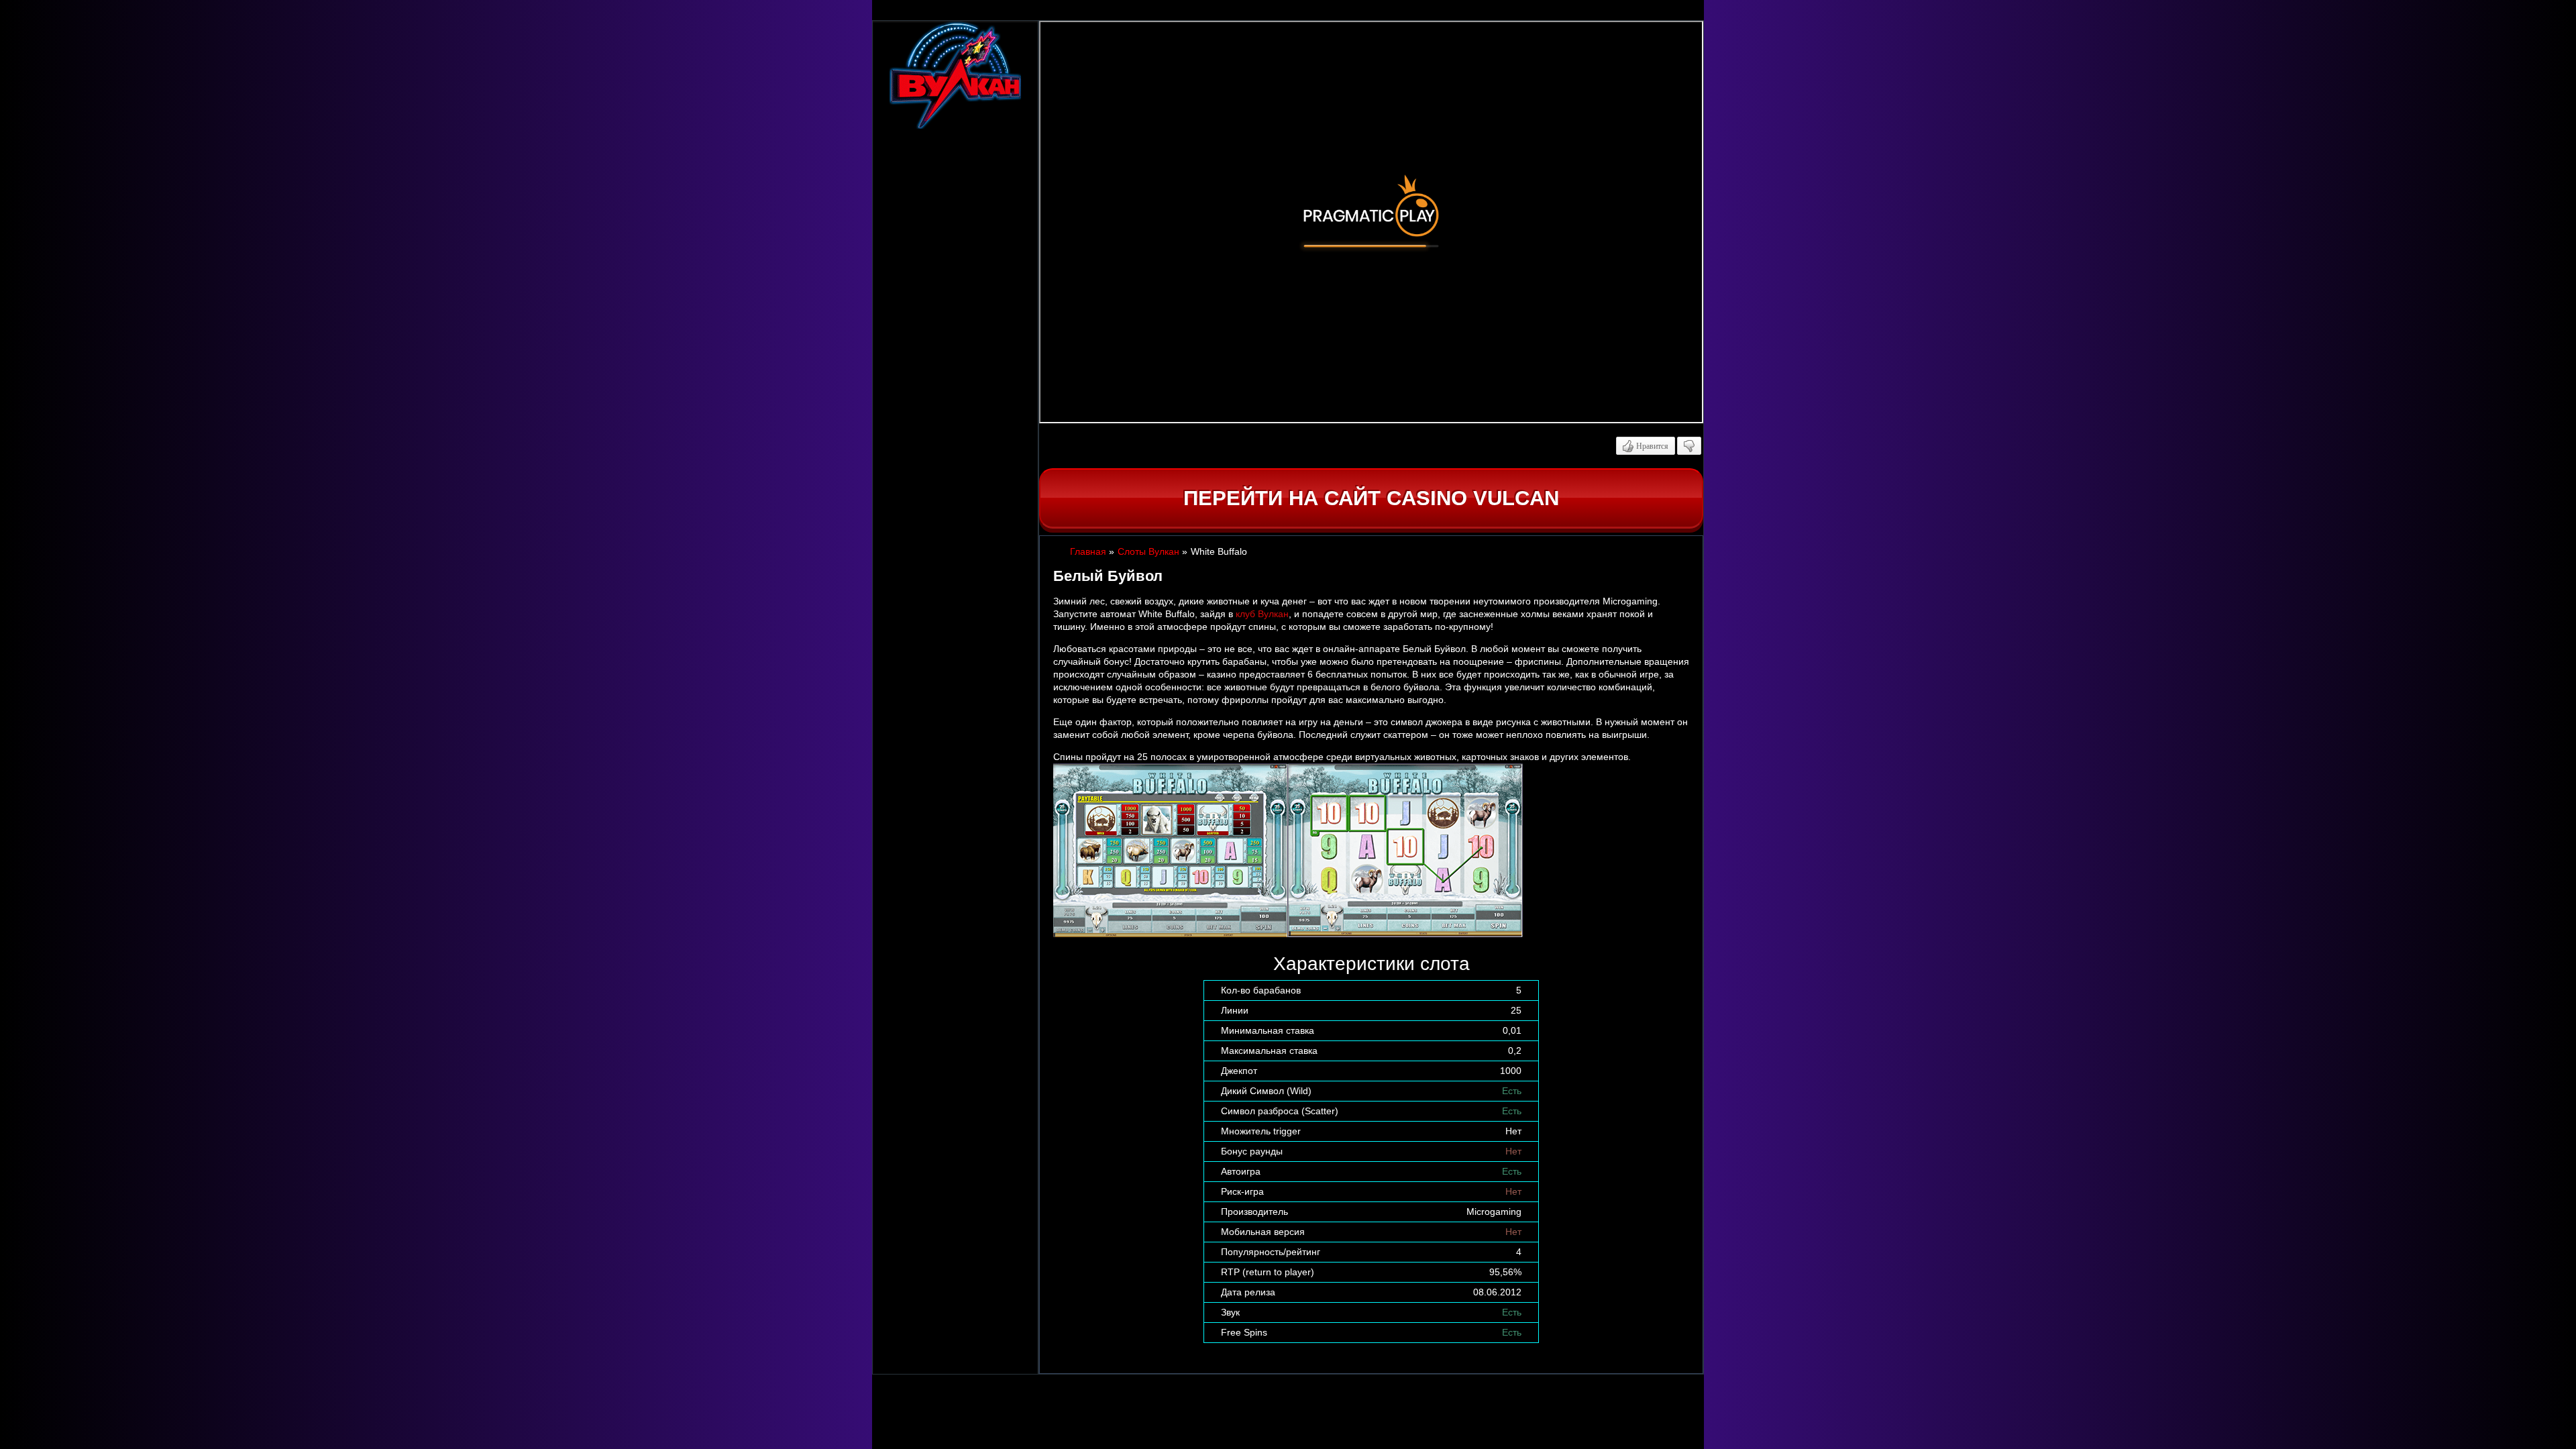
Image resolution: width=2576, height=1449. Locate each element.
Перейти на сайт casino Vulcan (1371, 498)
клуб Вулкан (1262, 614)
